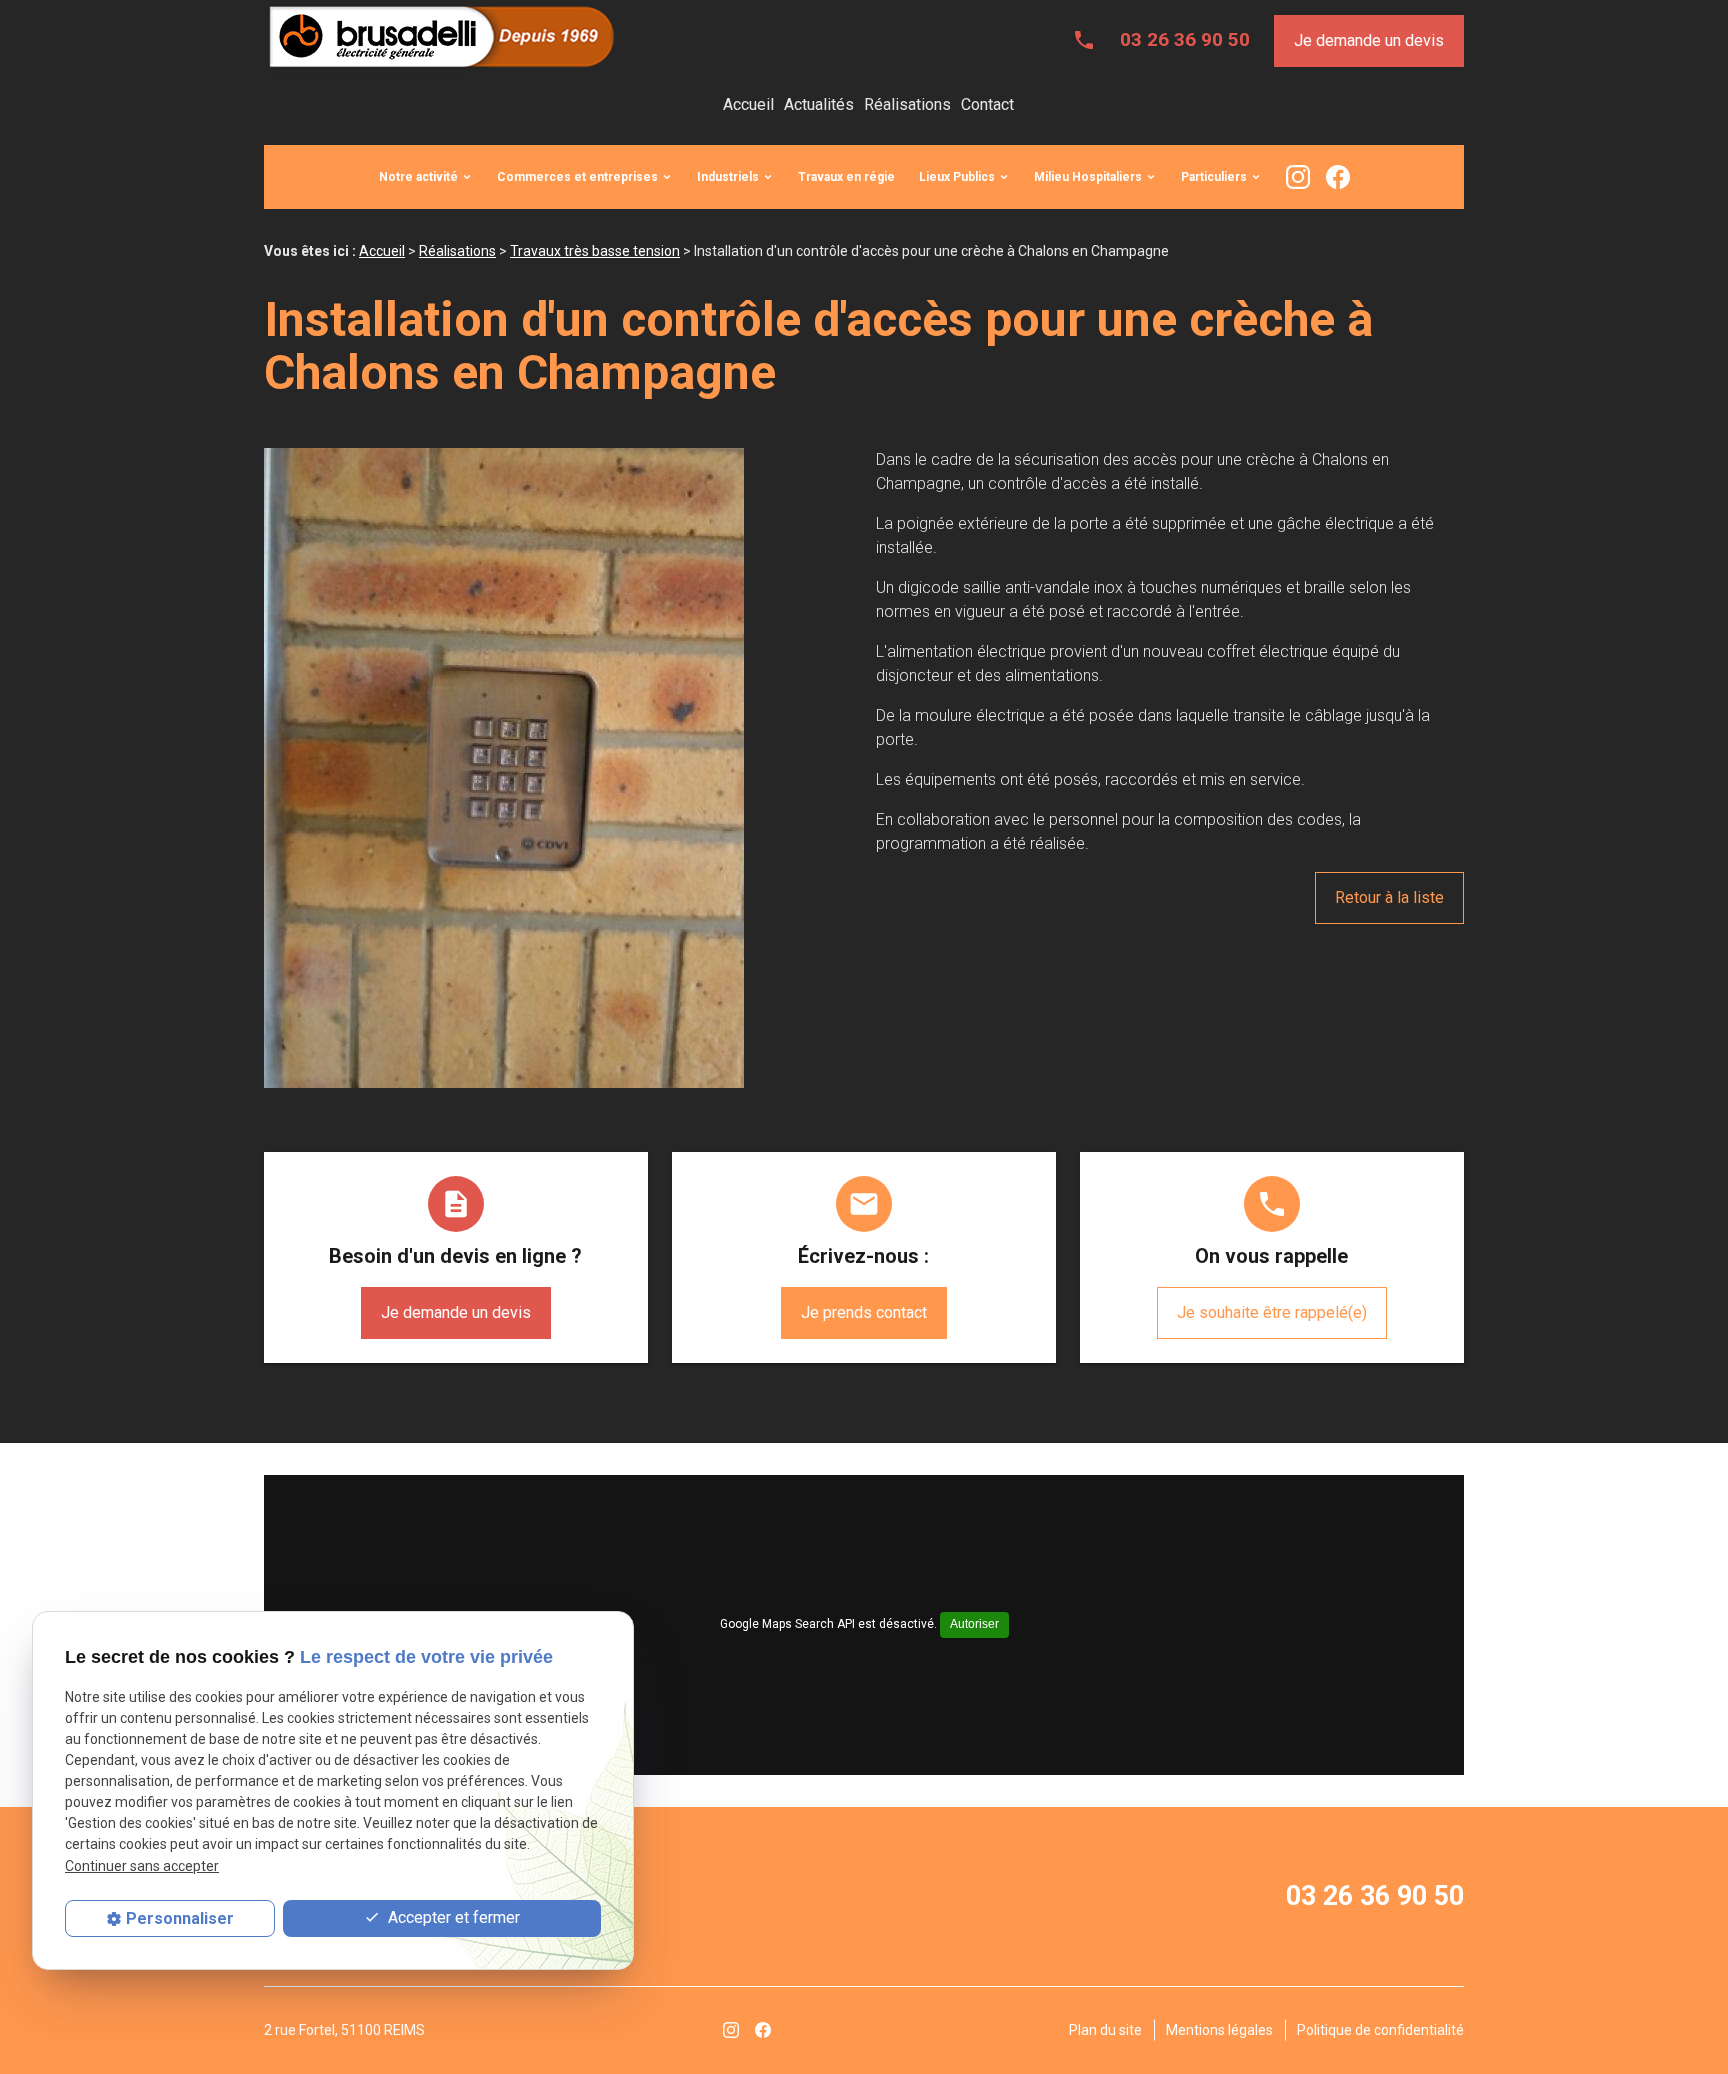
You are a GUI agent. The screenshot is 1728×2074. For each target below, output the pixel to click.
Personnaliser (180, 1918)
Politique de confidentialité (1380, 2030)
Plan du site (1105, 2030)
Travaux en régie (846, 177)
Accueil (748, 104)
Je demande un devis (1369, 40)
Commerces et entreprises (577, 177)
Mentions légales (1219, 2030)
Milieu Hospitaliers (1088, 177)
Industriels (728, 177)
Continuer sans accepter (142, 1866)
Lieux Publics (957, 177)
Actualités (819, 104)
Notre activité (418, 177)
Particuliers (1214, 177)
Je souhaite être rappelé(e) (1272, 1312)
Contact (987, 104)
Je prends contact (864, 1312)
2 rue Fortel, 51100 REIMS (344, 2030)
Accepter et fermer (452, 1917)
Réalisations (907, 104)
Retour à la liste (1389, 897)
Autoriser (974, 1624)
